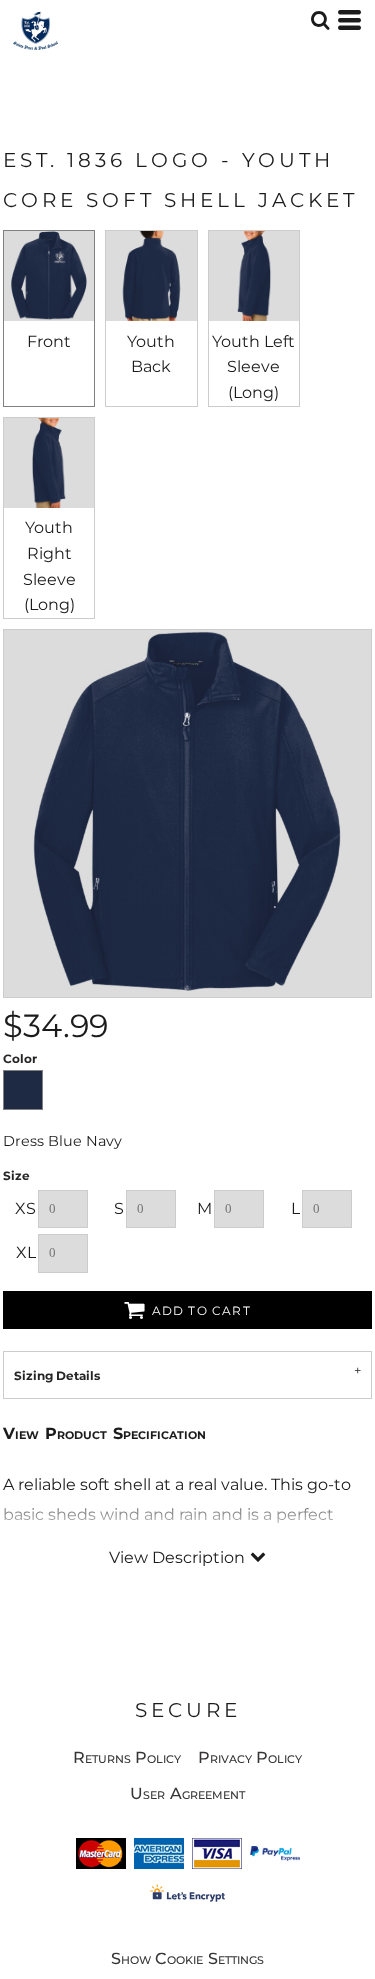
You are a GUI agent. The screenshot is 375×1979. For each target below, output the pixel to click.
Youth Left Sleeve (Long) (253, 367)
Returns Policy (127, 1757)
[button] (320, 20)
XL (26, 1252)
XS (25, 1208)
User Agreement (187, 1793)
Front (49, 341)
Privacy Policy (250, 1757)
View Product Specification (104, 1433)
